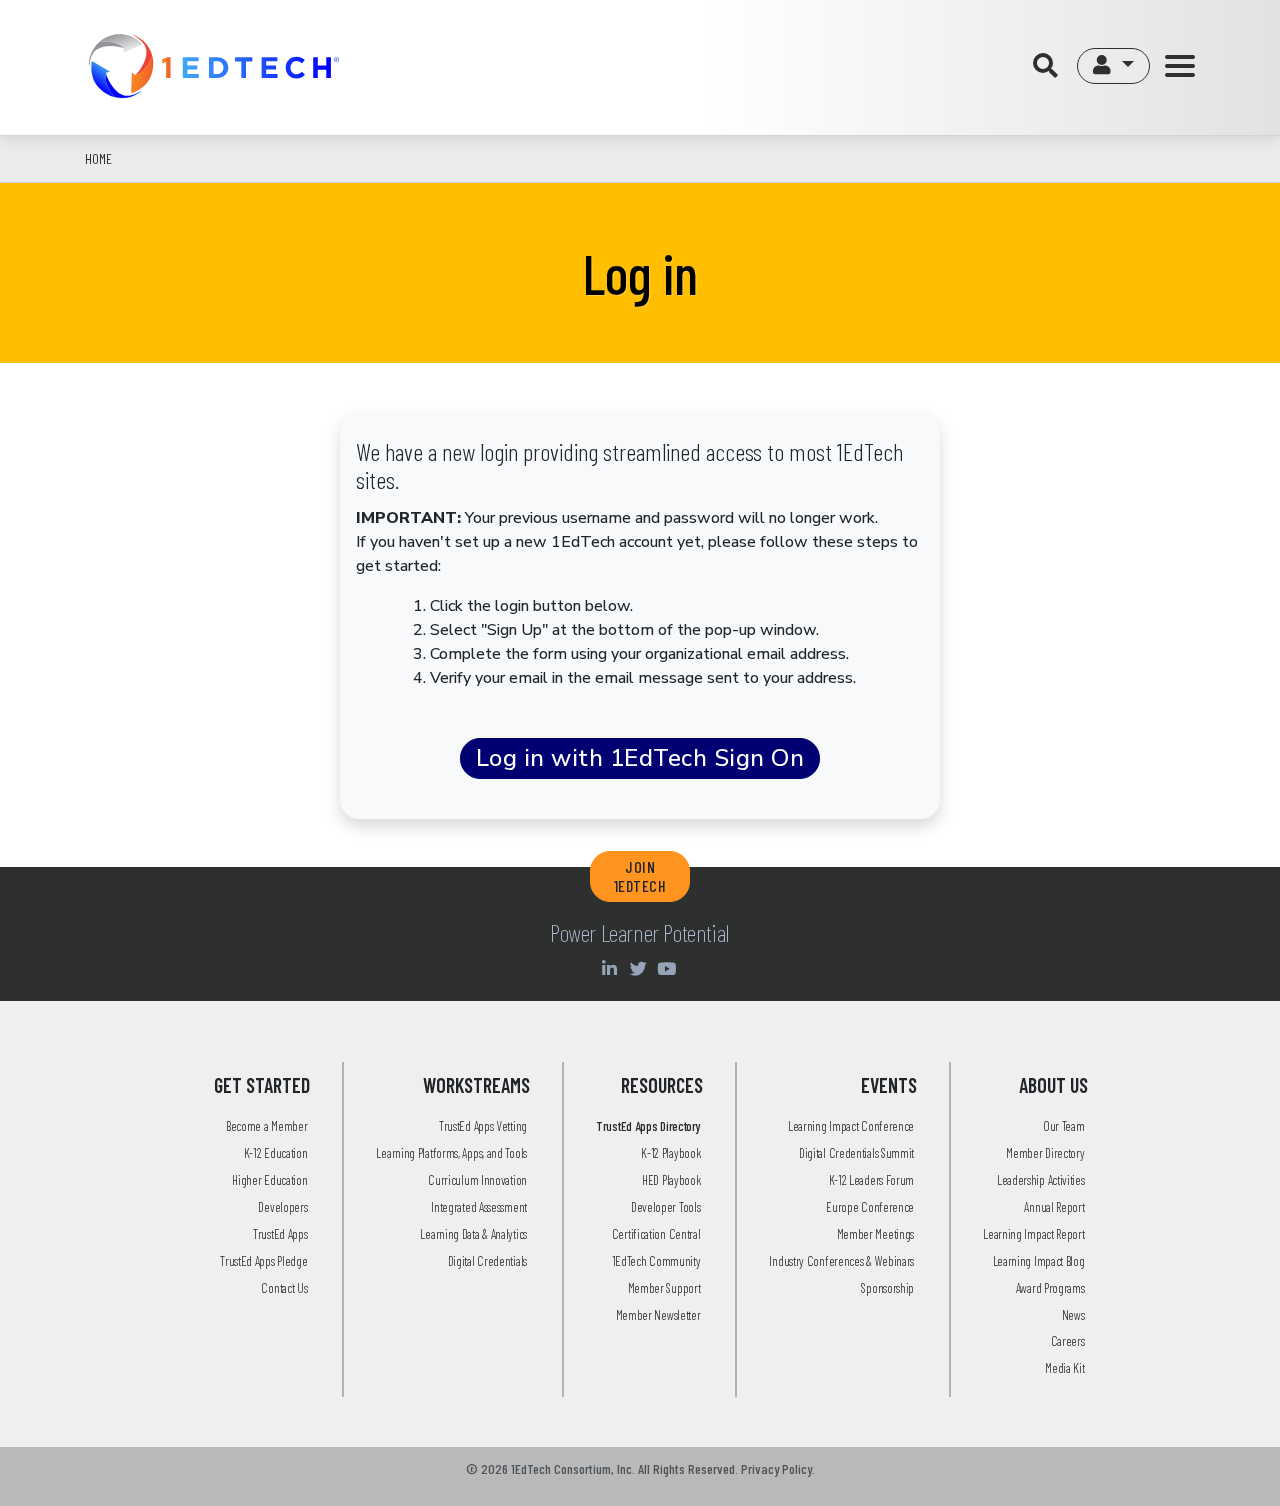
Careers (1068, 1341)
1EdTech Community (656, 1261)
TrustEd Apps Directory (648, 1126)
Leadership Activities (1041, 1180)
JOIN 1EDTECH (640, 876)
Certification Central (656, 1234)
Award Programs (1050, 1288)
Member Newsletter (658, 1315)
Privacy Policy (776, 1468)
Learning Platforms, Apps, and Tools (451, 1153)
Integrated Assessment (479, 1207)
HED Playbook (671, 1180)
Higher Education (269, 1180)
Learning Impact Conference (851, 1126)
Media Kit (1064, 1368)
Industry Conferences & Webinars (841, 1261)
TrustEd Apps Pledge (263, 1261)
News (1073, 1315)
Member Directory (1045, 1153)
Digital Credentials (487, 1261)
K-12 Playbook (670, 1153)
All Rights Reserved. (688, 1468)
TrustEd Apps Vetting (483, 1126)
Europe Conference (870, 1207)
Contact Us (284, 1288)
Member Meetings (876, 1234)
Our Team (1064, 1126)
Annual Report (1054, 1207)
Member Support (664, 1288)
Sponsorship (887, 1288)
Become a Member (267, 1126)
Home (98, 158)
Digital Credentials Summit (856, 1153)
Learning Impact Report (1033, 1234)
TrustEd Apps (280, 1234)
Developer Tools (666, 1207)
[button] (1113, 66)
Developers (282, 1207)
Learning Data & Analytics (473, 1234)
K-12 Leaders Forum (872, 1180)
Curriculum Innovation (477, 1180)
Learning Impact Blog (1039, 1261)
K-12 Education (276, 1153)
